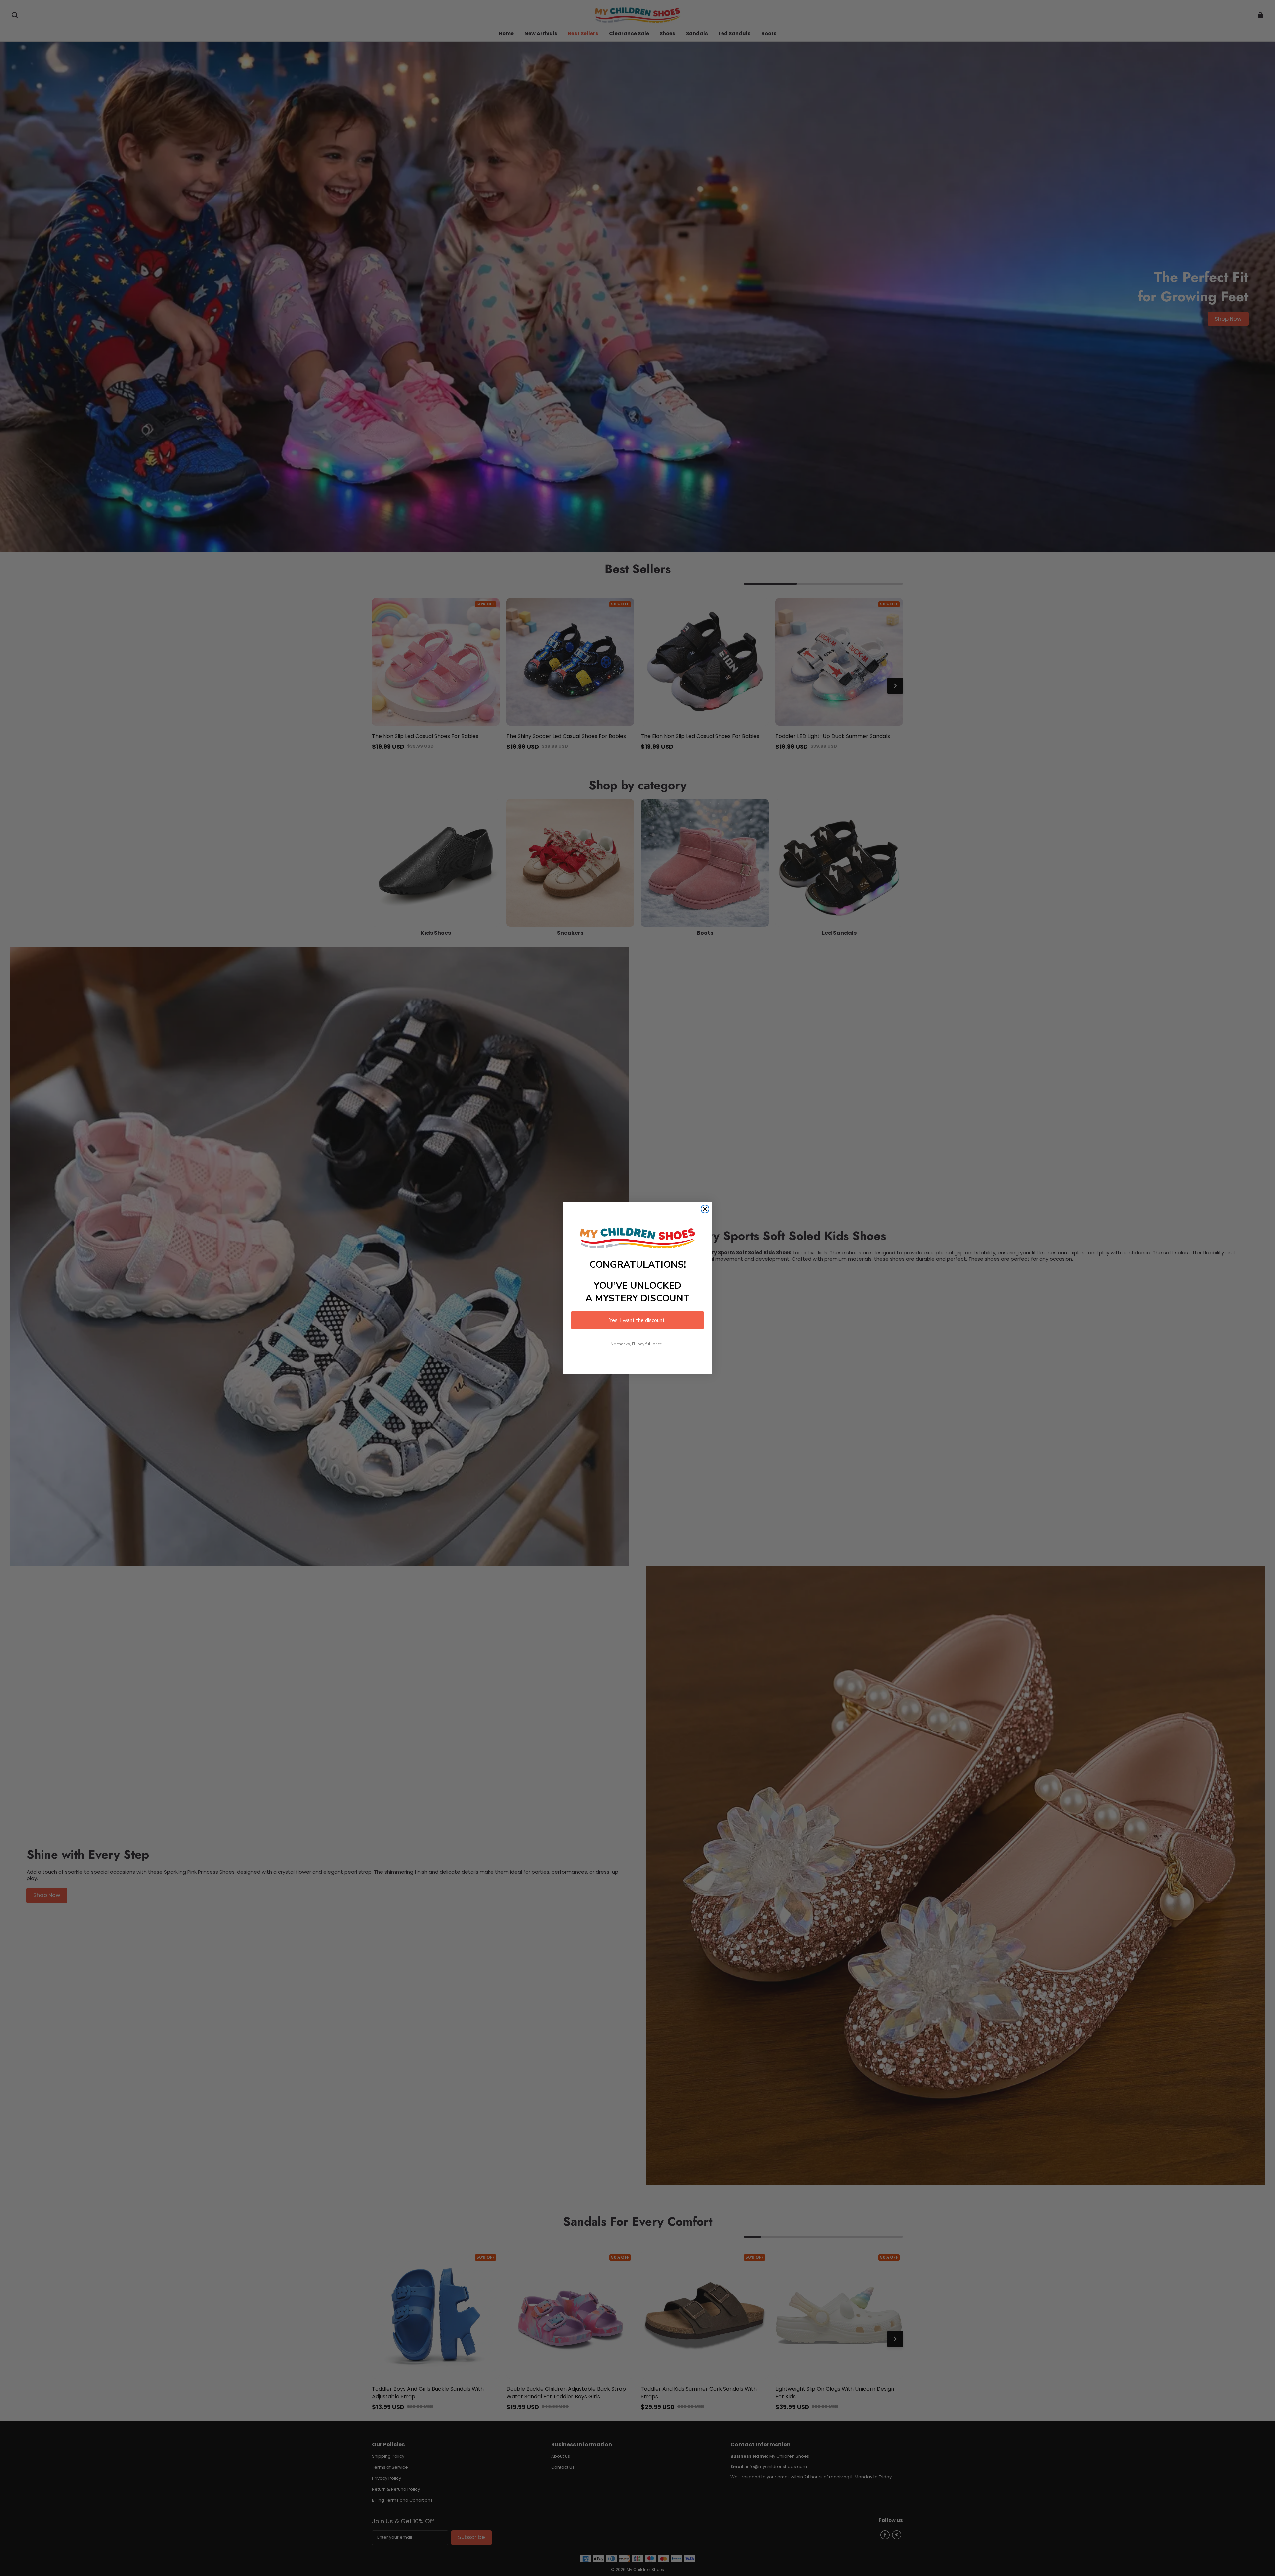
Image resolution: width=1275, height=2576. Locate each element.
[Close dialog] (705, 1209)
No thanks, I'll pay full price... (638, 1344)
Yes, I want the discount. (637, 1320)
